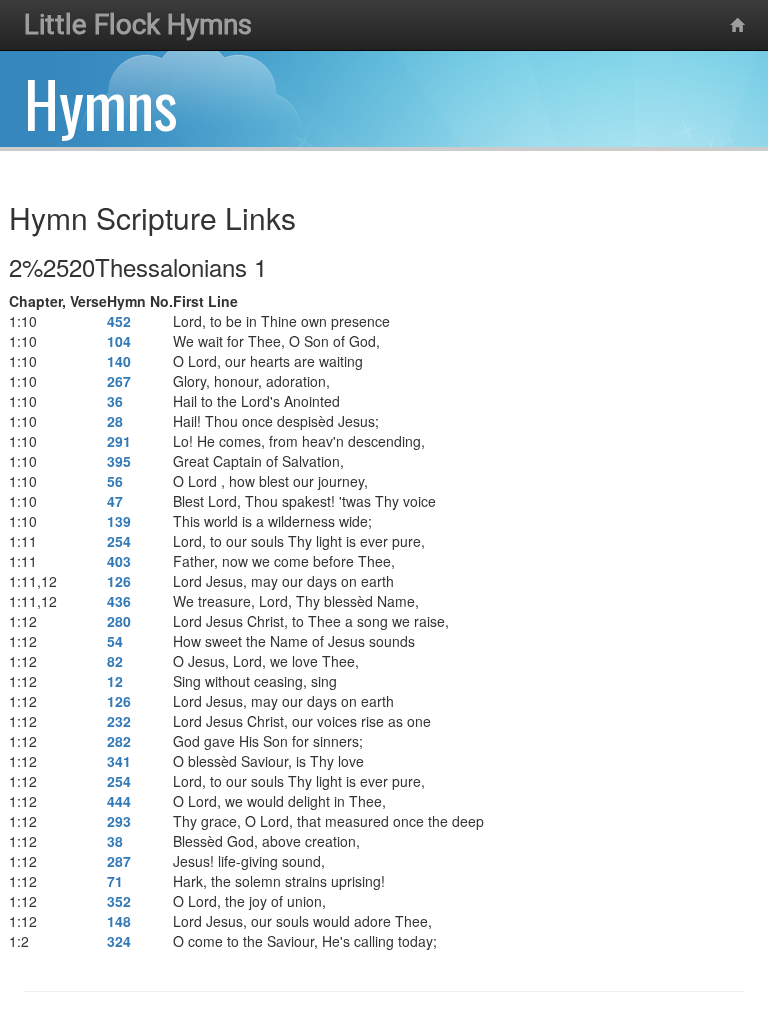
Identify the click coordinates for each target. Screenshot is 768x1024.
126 (119, 581)
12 (115, 681)
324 (119, 941)
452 (119, 321)
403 (119, 561)
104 (119, 341)
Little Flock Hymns (138, 24)
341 (119, 761)
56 (115, 481)
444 (119, 801)
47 (115, 501)
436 (119, 601)
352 (119, 901)
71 (115, 881)
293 (119, 821)
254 (119, 541)
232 (119, 721)
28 (115, 421)
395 (119, 461)
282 (119, 741)
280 (119, 621)
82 (115, 661)
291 (119, 441)
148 (119, 921)
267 (119, 381)
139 (119, 521)
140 (119, 361)
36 (115, 401)
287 (119, 861)
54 (115, 641)
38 (115, 841)
